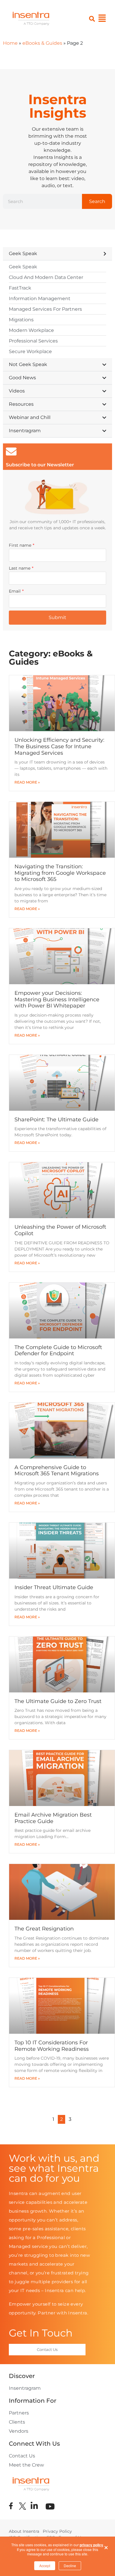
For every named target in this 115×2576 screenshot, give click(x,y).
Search (97, 201)
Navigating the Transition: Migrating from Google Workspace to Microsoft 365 (60, 873)
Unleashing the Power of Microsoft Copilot (60, 1230)
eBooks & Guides (42, 43)
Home (10, 43)
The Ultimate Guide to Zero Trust (58, 1701)
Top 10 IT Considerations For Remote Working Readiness (52, 2046)
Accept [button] (45, 2566)
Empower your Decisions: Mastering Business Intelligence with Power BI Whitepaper (57, 999)
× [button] (106, 2546)
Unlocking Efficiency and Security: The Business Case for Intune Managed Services (59, 746)
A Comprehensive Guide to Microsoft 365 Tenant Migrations (57, 1471)
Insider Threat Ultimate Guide (54, 1587)
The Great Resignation (44, 1929)
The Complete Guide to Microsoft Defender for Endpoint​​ (58, 1351)
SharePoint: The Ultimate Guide (56, 1120)
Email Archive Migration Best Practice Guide (53, 1818)
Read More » (27, 782)
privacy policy (91, 2545)
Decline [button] (70, 2566)
